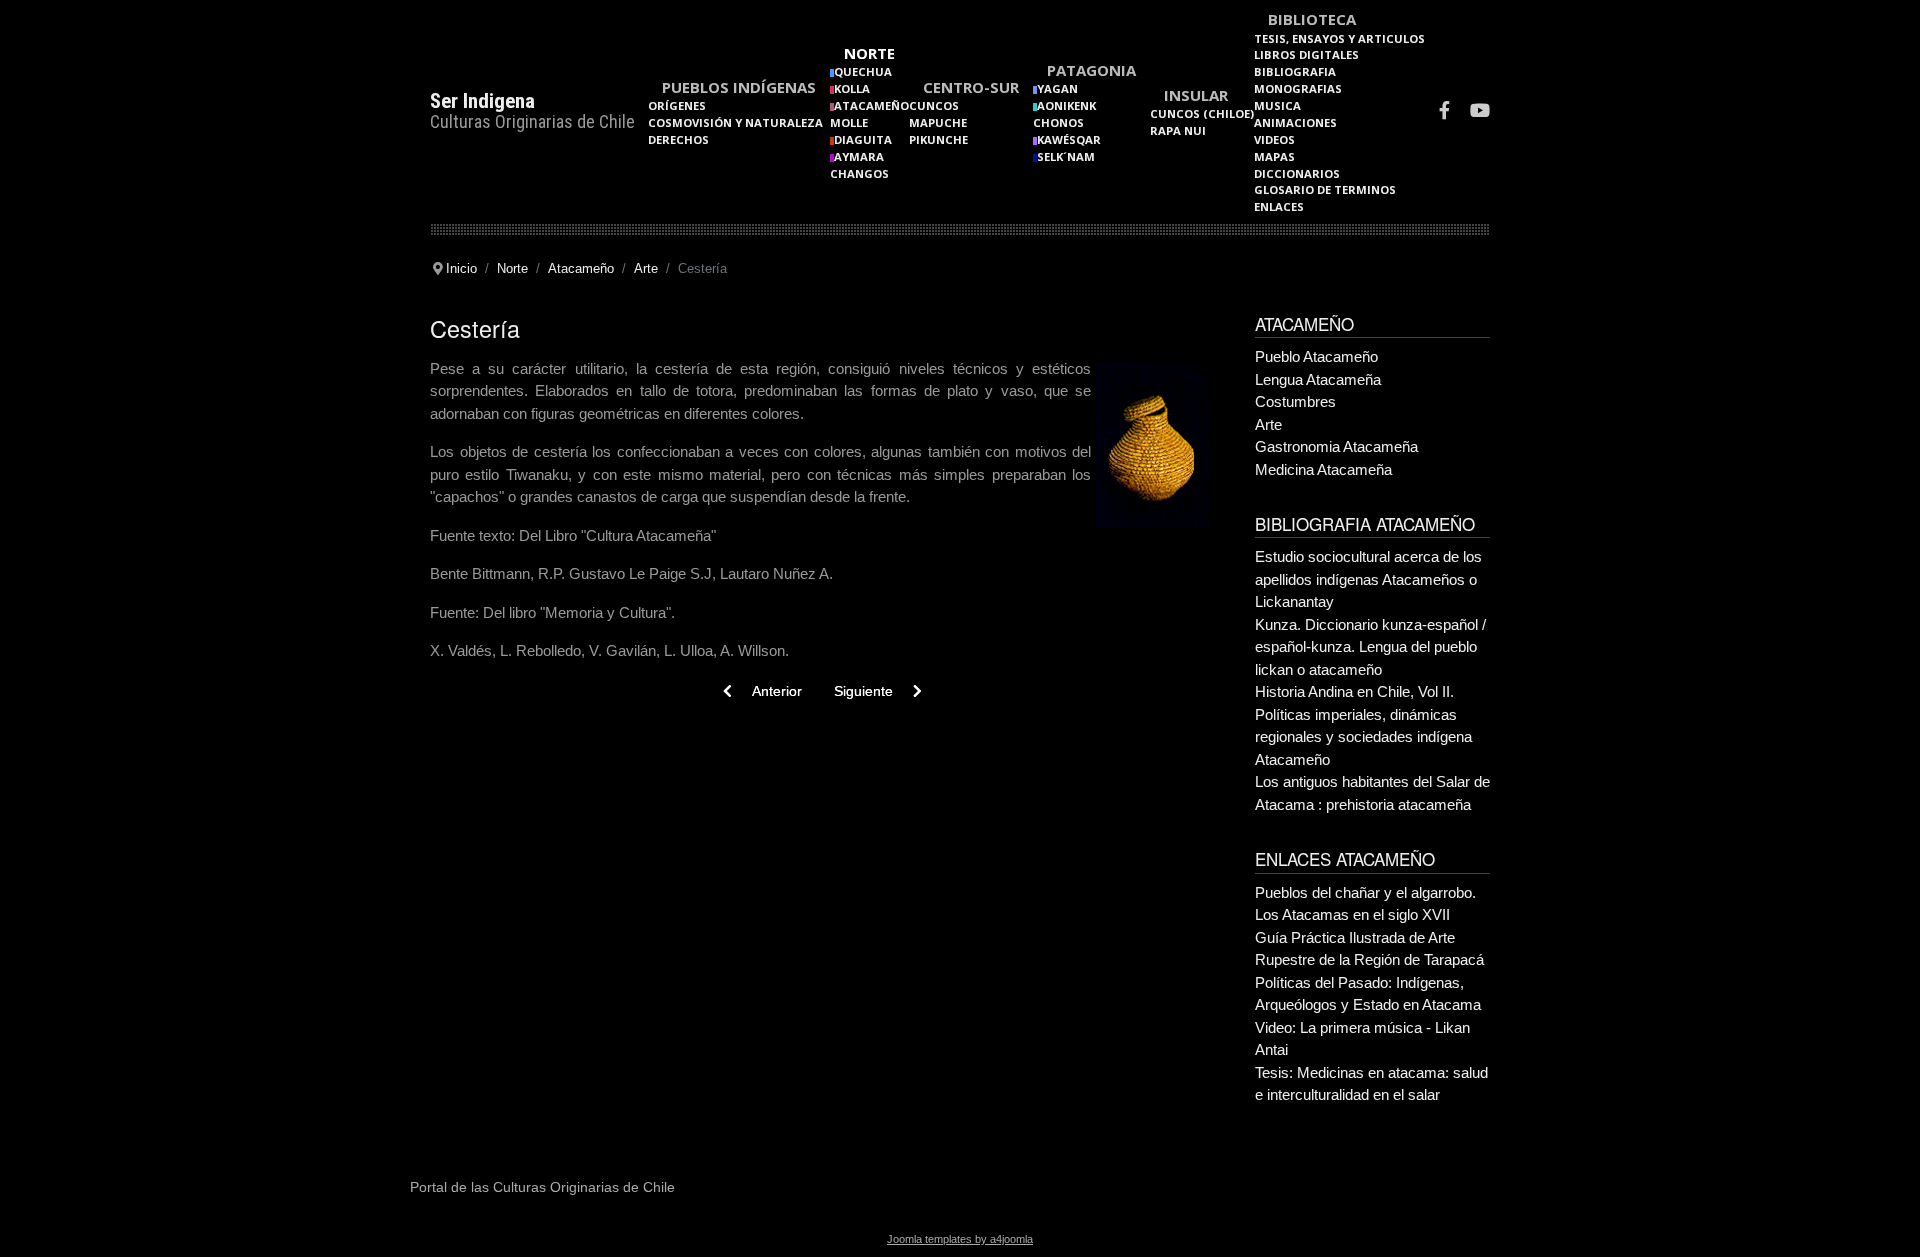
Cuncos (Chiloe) (1202, 113)
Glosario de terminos (1325, 189)
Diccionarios (1297, 173)
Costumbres (1295, 401)
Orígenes (677, 105)
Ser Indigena (482, 101)
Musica (1277, 105)
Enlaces (1279, 206)
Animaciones (1295, 122)
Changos (859, 173)
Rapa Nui (1178, 130)
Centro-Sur (971, 87)
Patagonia (1091, 70)
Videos (1274, 139)
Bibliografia (1295, 71)
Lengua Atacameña (1318, 379)
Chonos (1058, 122)
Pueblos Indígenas (739, 87)
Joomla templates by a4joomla (960, 1239)
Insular (1196, 95)
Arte (1268, 424)
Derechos (678, 139)
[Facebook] (1444, 112)
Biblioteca (1312, 19)
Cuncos (934, 105)
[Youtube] (1480, 112)
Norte (869, 53)
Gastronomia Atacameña (1336, 446)
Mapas (1274, 156)
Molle (849, 122)
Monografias (1298, 88)
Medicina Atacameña (1323, 469)
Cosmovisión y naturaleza (735, 122)
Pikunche (938, 139)
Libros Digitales (1306, 54)
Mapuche (938, 122)
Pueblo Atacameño (1316, 356)
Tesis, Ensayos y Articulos (1339, 38)
